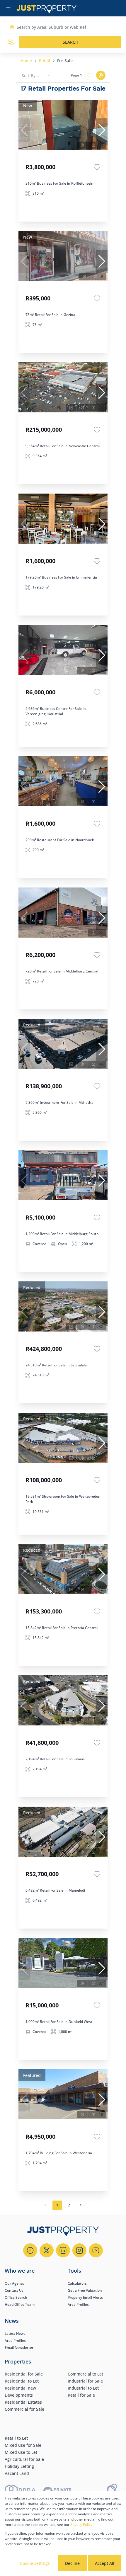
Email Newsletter (19, 2348)
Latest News (15, 2333)
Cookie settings (35, 2563)
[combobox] (40, 27)
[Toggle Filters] (11, 42)
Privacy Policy (81, 2525)
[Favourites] (97, 167)
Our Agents (14, 2283)
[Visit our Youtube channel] (96, 2250)
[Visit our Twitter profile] (47, 2250)
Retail (45, 61)
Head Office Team (20, 2304)
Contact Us (14, 2290)
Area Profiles (78, 2304)
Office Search (16, 2297)
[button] (102, 130)
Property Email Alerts (85, 2297)
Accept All (105, 2563)
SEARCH (70, 42)
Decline (72, 2563)
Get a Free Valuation (85, 2290)
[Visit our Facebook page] (30, 2250)
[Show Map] (101, 75)
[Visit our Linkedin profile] (63, 2250)
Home (26, 61)
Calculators (77, 2283)
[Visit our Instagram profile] (79, 2250)
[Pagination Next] (81, 2205)
